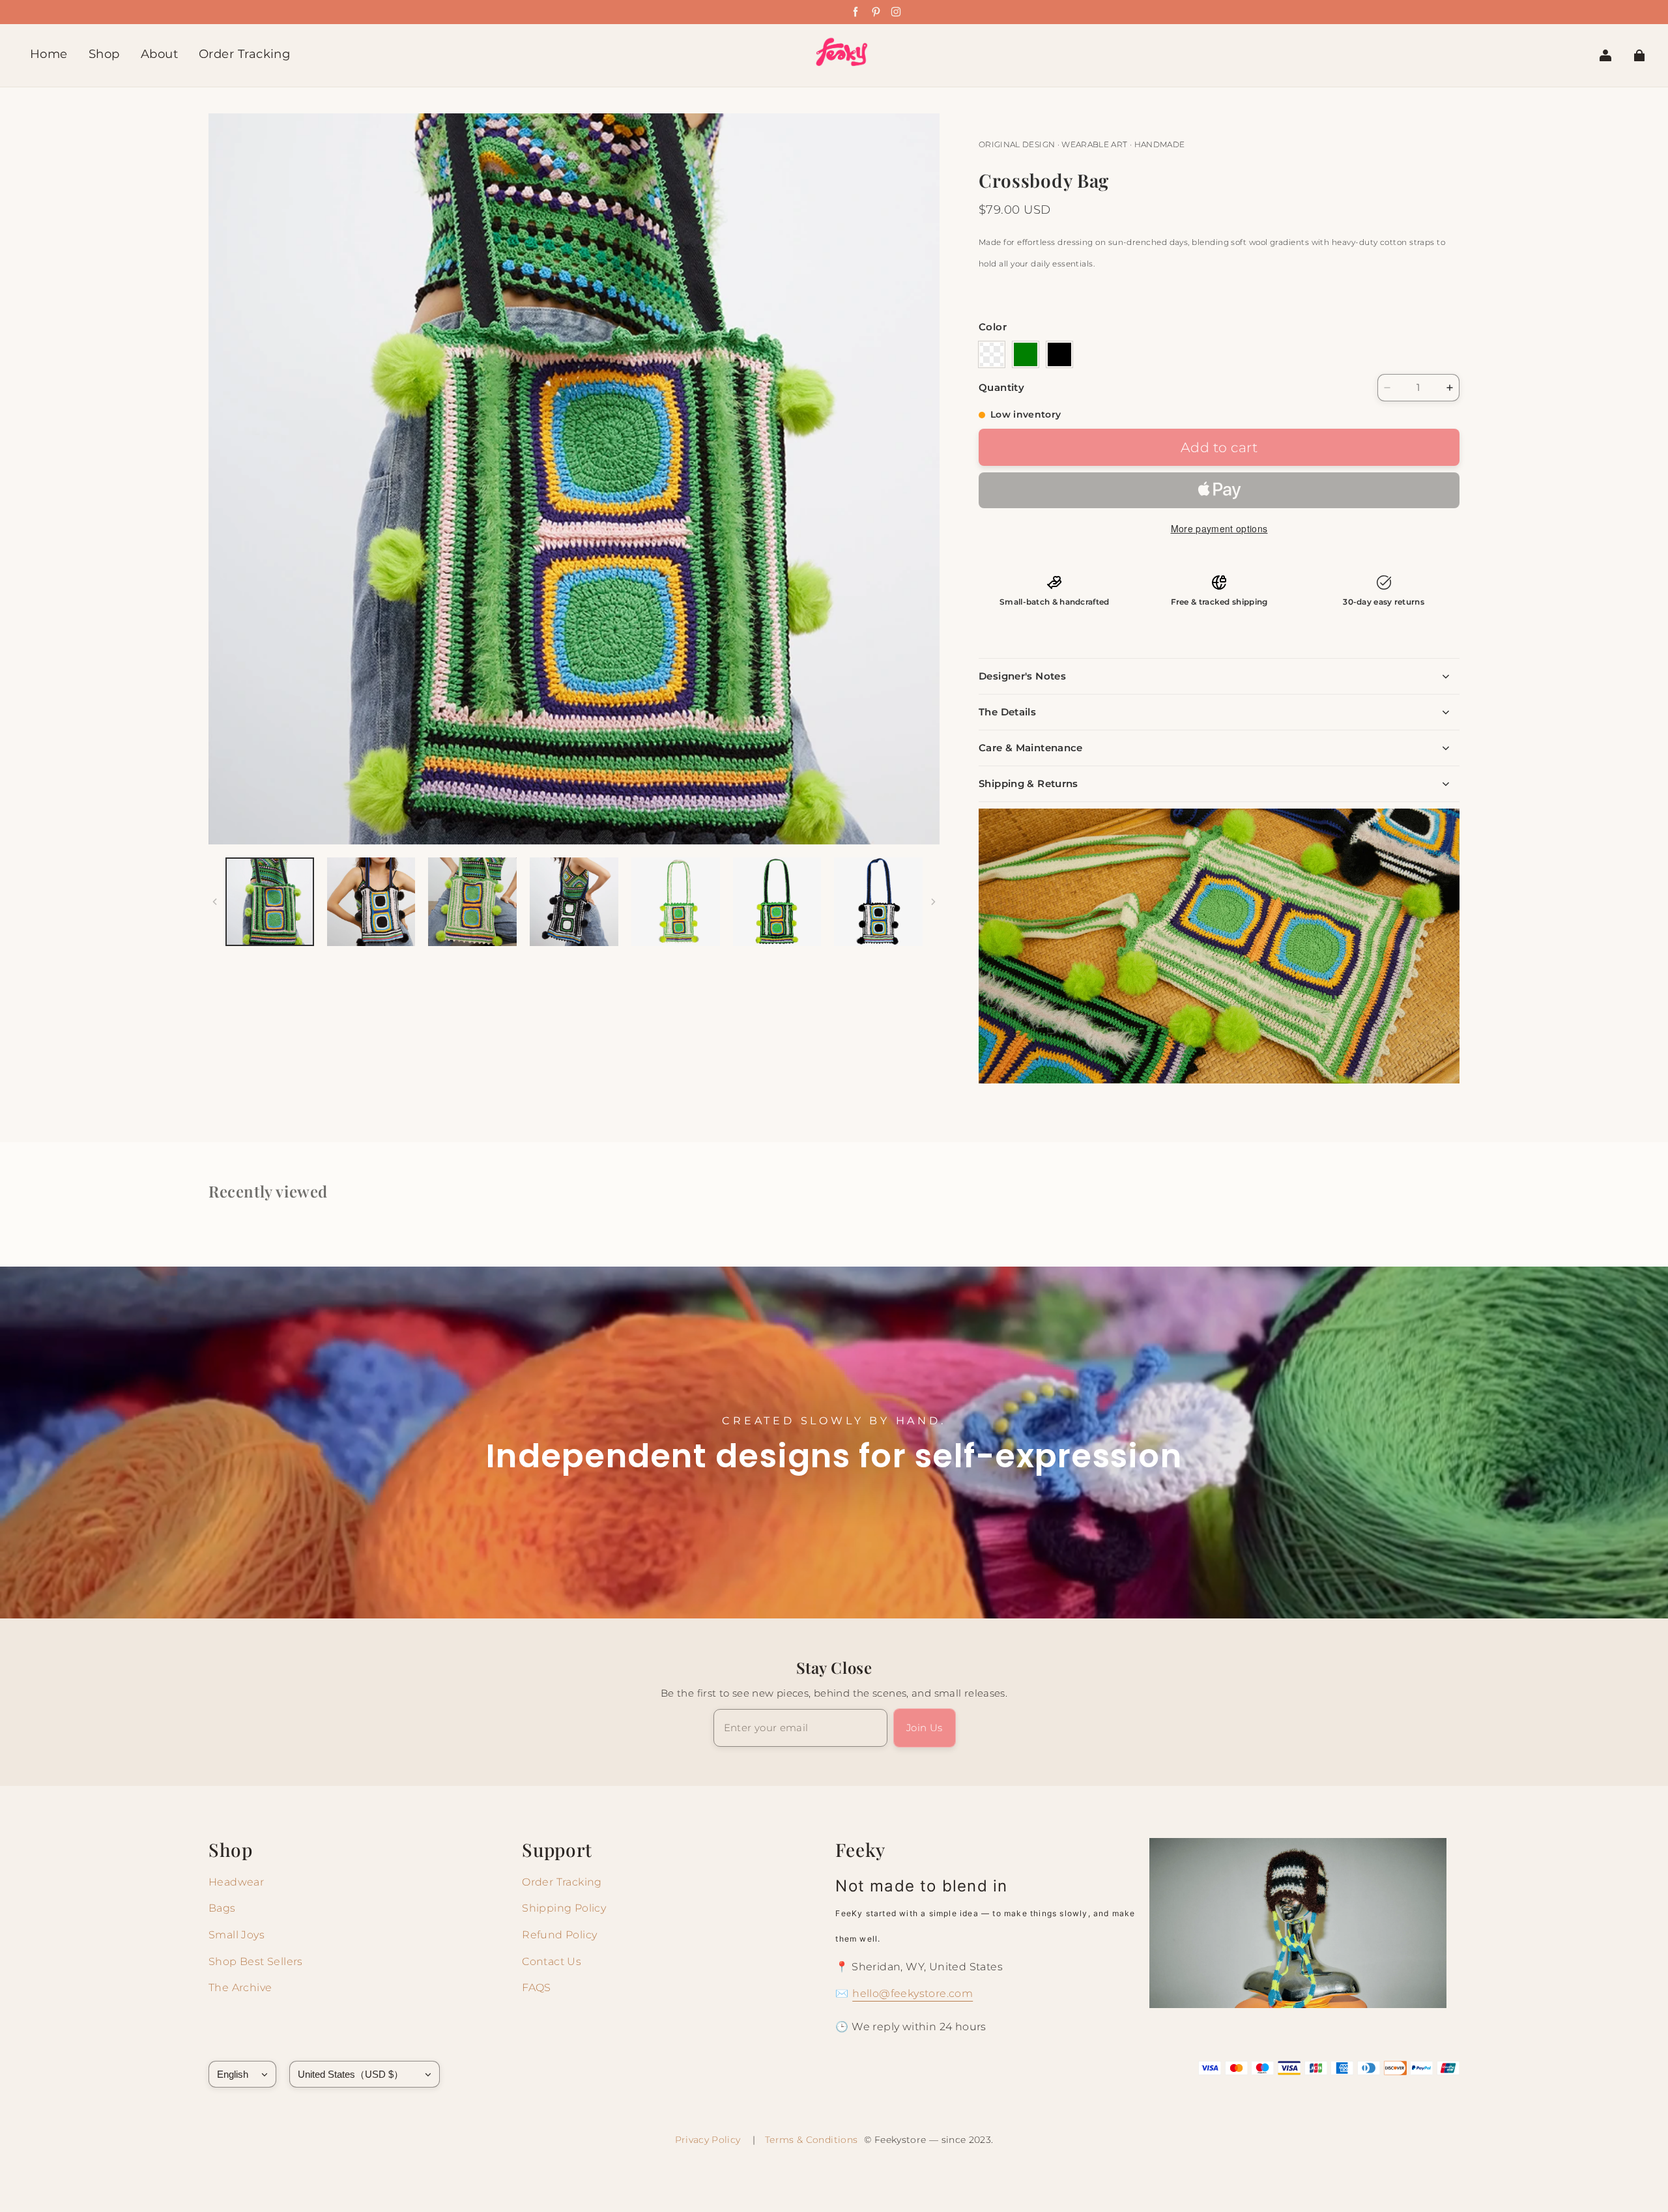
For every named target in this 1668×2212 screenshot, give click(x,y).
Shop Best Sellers (256, 1961)
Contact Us (552, 1961)
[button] (992, 354)
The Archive (240, 1988)
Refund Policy (559, 1935)
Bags (222, 1908)
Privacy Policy (711, 2140)
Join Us (925, 1728)
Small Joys (237, 1935)
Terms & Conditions (811, 2140)
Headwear (236, 1882)
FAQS (537, 1988)
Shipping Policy (564, 1908)
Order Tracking (562, 1882)
